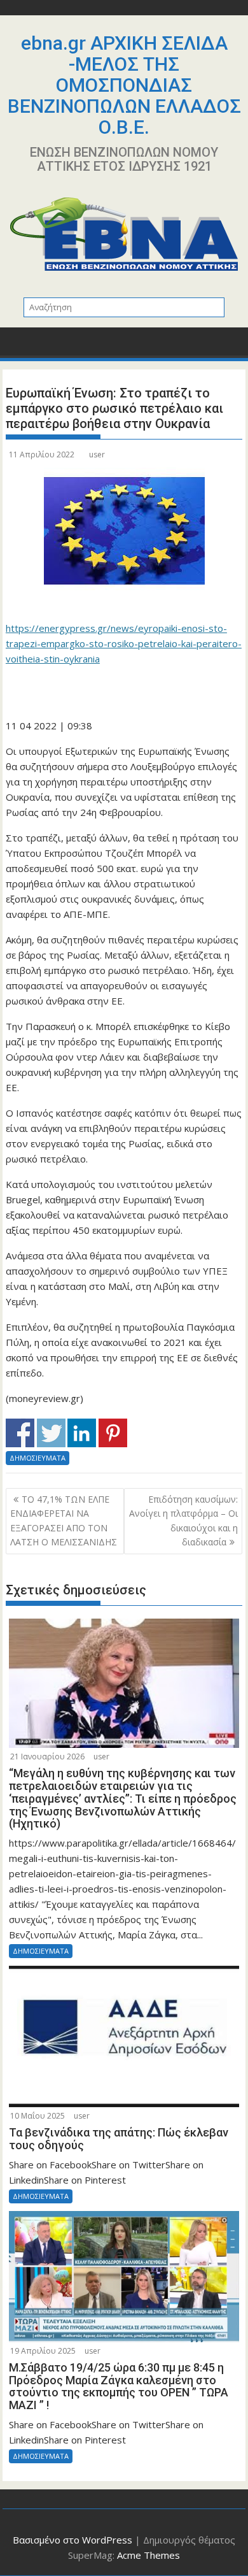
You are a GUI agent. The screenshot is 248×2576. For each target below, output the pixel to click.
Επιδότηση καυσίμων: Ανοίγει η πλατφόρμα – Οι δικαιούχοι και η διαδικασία (183, 1521)
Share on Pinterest (113, 1433)
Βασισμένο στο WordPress (72, 2540)
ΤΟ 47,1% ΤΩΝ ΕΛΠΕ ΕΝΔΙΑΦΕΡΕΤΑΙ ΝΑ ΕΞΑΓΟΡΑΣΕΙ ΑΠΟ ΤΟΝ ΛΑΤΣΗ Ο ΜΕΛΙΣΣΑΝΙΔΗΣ (64, 1521)
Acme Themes (148, 2555)
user (97, 454)
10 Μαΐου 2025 (38, 2116)
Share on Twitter (51, 1433)
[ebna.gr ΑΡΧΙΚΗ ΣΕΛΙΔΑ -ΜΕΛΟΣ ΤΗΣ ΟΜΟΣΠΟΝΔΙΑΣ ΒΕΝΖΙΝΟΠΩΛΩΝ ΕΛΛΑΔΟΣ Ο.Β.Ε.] (18, 346)
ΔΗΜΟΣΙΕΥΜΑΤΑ (38, 1458)
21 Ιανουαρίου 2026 (47, 1757)
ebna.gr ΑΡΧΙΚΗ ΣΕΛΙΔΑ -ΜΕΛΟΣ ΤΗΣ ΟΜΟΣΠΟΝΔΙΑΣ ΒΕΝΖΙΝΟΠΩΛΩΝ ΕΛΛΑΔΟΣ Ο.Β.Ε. (124, 85)
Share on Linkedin (82, 1433)
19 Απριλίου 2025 (43, 2351)
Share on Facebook (20, 1433)
